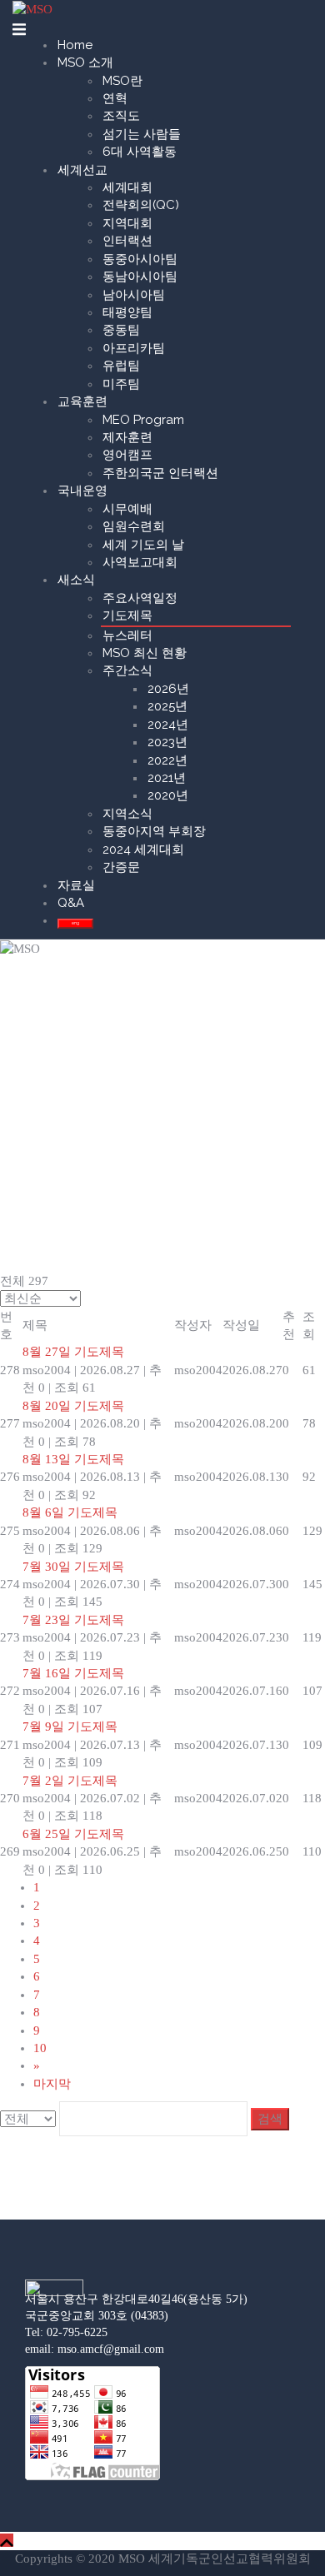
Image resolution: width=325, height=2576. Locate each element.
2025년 (167, 706)
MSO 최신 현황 (145, 653)
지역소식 (127, 814)
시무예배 (127, 509)
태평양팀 (127, 312)
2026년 (168, 689)
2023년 (167, 742)
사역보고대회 (140, 562)
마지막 (52, 2084)
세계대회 (127, 187)
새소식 (76, 580)
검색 (270, 2119)
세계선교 (82, 170)
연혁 (115, 98)
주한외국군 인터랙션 (160, 473)
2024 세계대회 (143, 850)
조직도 (121, 116)
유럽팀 (121, 366)
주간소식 (127, 670)
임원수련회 (134, 526)
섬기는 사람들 (142, 134)
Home (75, 45)
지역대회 (127, 223)
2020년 (168, 795)
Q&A (71, 903)
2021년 (167, 778)
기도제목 (127, 615)
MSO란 (122, 81)
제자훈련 (127, 437)
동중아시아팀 (140, 259)
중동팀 (121, 330)
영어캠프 (127, 455)
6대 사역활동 (140, 152)
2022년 (167, 760)
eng (75, 923)
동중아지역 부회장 (154, 831)
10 (40, 2048)
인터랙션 (127, 241)
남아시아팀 (134, 295)
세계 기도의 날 (143, 545)
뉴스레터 (127, 635)
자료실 (76, 885)
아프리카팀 (134, 348)
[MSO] (32, 8)
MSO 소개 (85, 62)
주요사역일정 (140, 598)
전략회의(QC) (141, 205)
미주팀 (121, 384)
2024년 (168, 725)
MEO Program (143, 420)
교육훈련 (82, 401)
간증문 (121, 867)
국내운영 (82, 491)
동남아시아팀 (140, 277)
